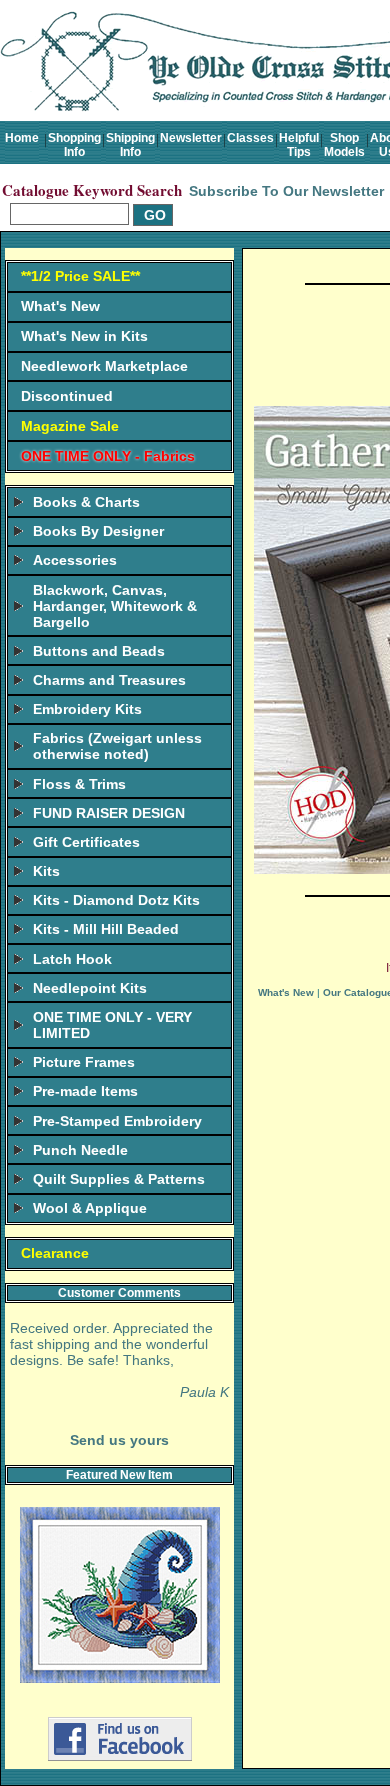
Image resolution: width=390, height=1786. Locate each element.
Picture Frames (84, 1062)
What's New (60, 306)
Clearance (55, 1253)
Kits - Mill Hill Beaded (106, 929)
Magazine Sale (70, 426)
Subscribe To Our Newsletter (286, 191)
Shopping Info (74, 145)
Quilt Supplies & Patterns (119, 1179)
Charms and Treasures (109, 680)
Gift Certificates (86, 842)
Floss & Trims (79, 784)
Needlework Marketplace (104, 366)
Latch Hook (72, 959)
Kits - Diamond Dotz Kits (116, 900)
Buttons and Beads (99, 651)
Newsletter (191, 138)
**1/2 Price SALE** (80, 276)
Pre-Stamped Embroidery (117, 1121)
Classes (250, 138)
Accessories (75, 560)
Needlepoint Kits (90, 988)
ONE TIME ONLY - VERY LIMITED (112, 1025)
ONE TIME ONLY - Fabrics (108, 456)
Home (22, 138)
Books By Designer (98, 531)
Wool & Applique (90, 1208)
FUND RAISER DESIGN (109, 813)
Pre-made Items (85, 1091)
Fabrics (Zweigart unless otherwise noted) (117, 746)
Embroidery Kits (87, 709)
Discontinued (67, 396)
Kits (46, 871)
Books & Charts (86, 502)
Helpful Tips (299, 145)
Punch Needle (80, 1150)
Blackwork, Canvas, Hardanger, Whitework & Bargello (115, 606)
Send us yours (119, 1440)
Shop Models (344, 145)
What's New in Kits (84, 336)
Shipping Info (130, 145)
